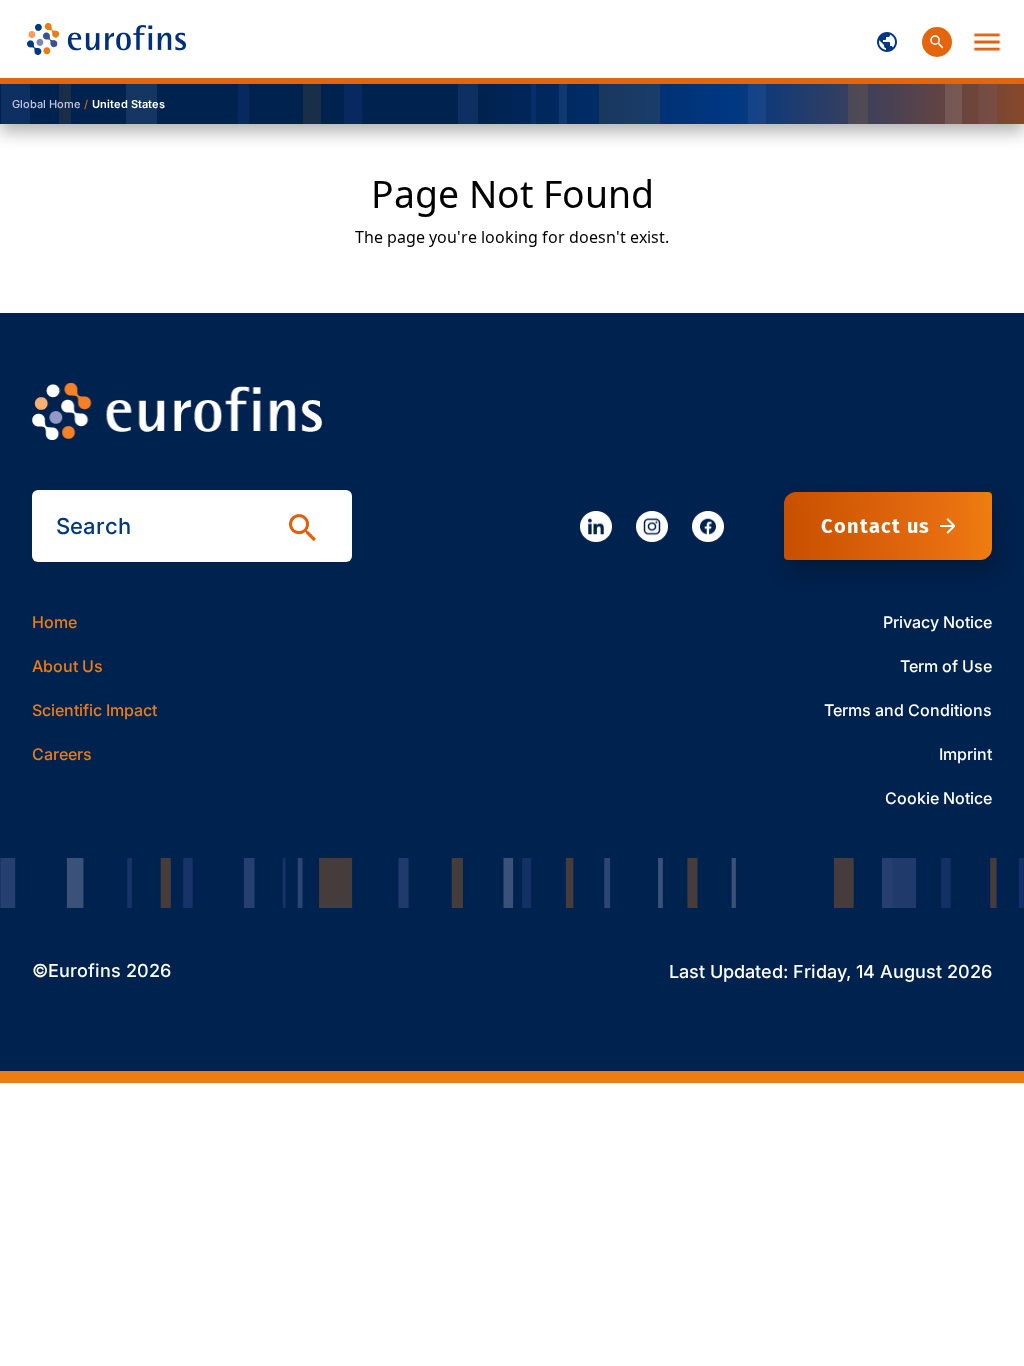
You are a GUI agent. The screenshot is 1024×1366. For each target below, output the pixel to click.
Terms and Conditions (908, 710)
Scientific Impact (94, 710)
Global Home (46, 104)
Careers (62, 754)
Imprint (965, 754)
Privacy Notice (937, 622)
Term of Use (946, 666)
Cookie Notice (938, 798)
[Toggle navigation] (887, 39)
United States (128, 104)
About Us (67, 666)
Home (54, 622)
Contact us (875, 526)
